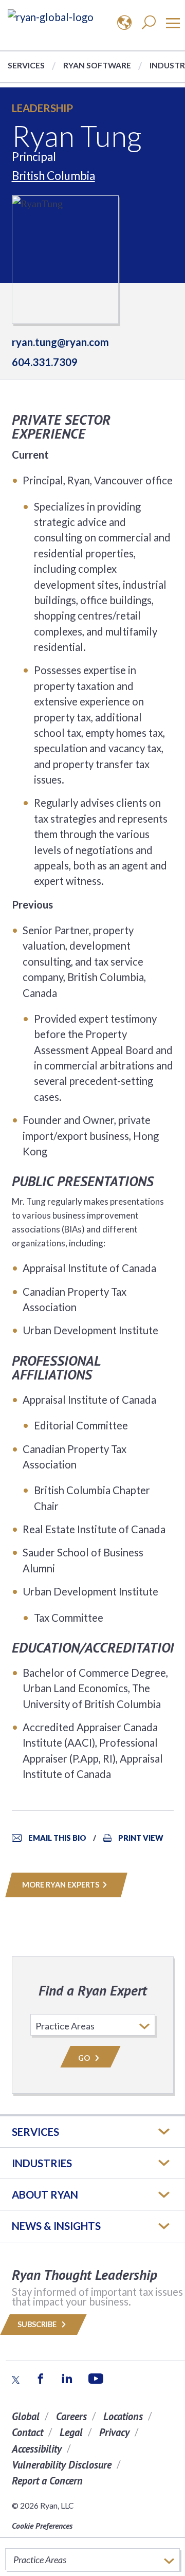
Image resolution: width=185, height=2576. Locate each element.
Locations (123, 2416)
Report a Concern (47, 2481)
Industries (42, 2163)
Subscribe (38, 2324)
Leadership (42, 108)
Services (26, 65)
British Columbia (53, 176)
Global (26, 2416)
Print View (141, 1838)
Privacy (114, 2432)
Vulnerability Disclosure (62, 2465)
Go (85, 2058)
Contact (27, 2432)
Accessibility (37, 2449)
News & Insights (56, 2226)
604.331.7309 (45, 362)
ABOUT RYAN (45, 2194)
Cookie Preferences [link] (42, 2526)
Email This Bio (57, 1838)
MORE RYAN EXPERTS (61, 1885)
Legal (71, 2432)
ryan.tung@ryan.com (60, 342)
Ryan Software (97, 65)
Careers (71, 2416)
